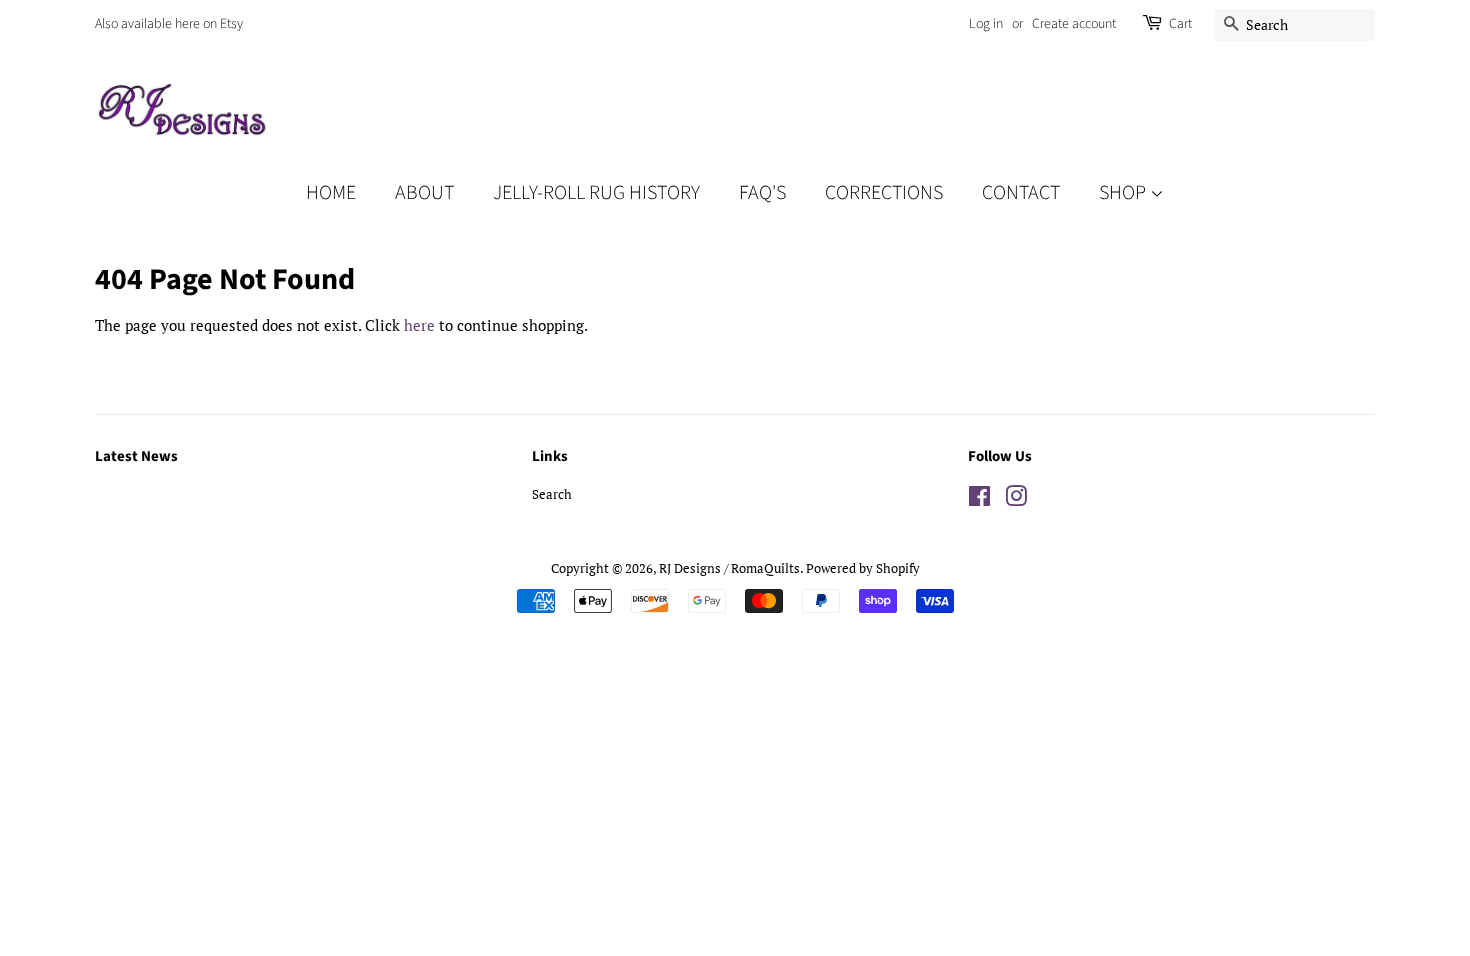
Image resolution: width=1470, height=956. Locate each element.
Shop (1124, 193)
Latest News (136, 456)
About (424, 193)
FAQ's (762, 193)
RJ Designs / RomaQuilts (729, 568)
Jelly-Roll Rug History (596, 193)
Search (552, 494)
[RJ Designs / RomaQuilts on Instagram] (1016, 500)
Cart (1180, 24)
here (419, 325)
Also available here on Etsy (169, 24)
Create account (1074, 24)
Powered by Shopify (863, 568)
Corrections (884, 193)
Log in (986, 24)
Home (331, 193)
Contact (1021, 193)
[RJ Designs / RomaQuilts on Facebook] (979, 500)
